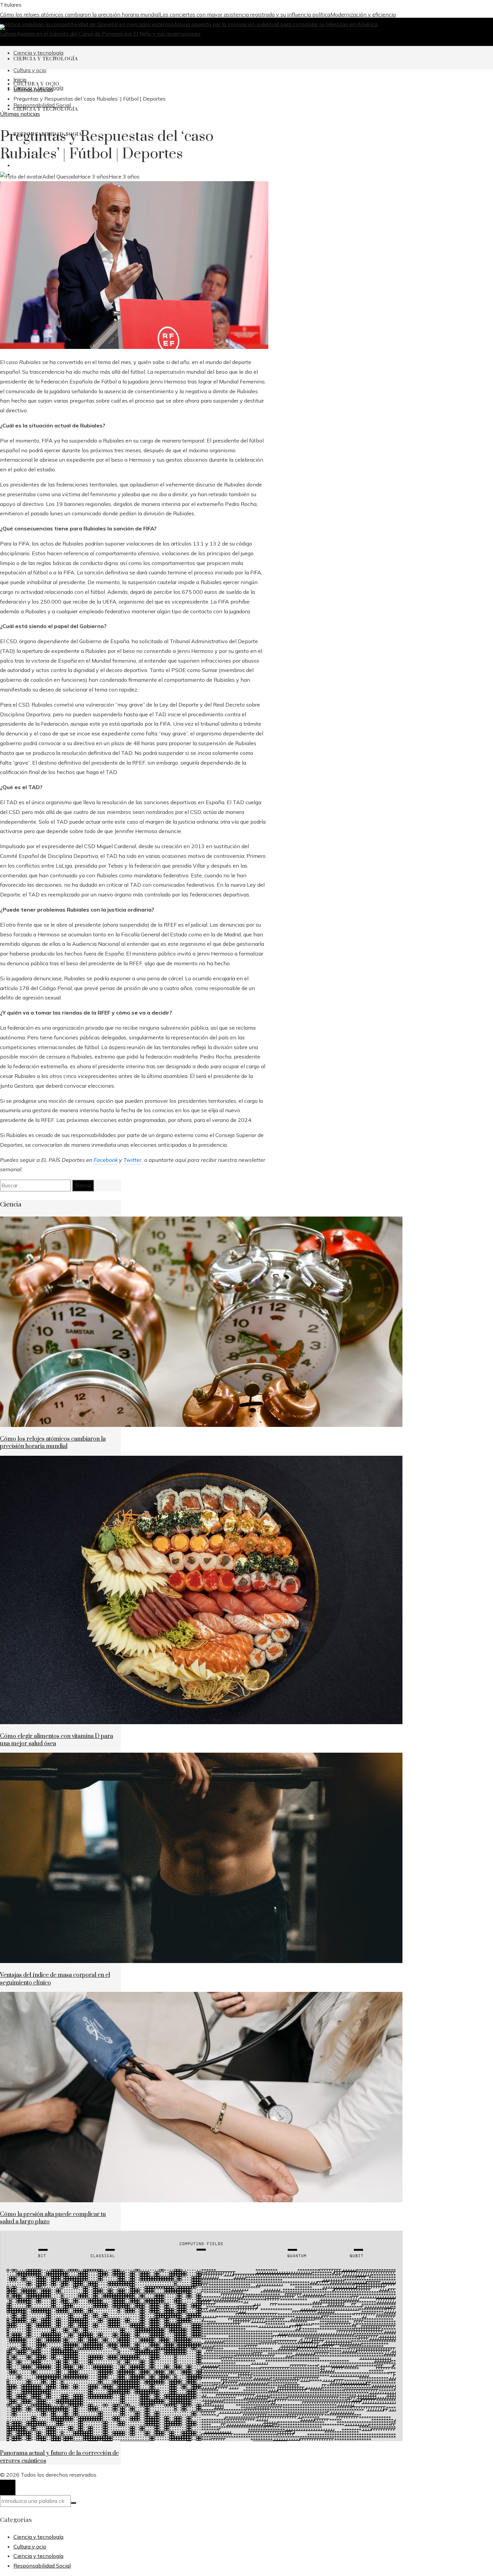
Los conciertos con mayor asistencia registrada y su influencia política (245, 14)
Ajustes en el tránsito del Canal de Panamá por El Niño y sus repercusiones (109, 34)
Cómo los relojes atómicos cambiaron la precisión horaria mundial (80, 14)
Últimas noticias (20, 114)
